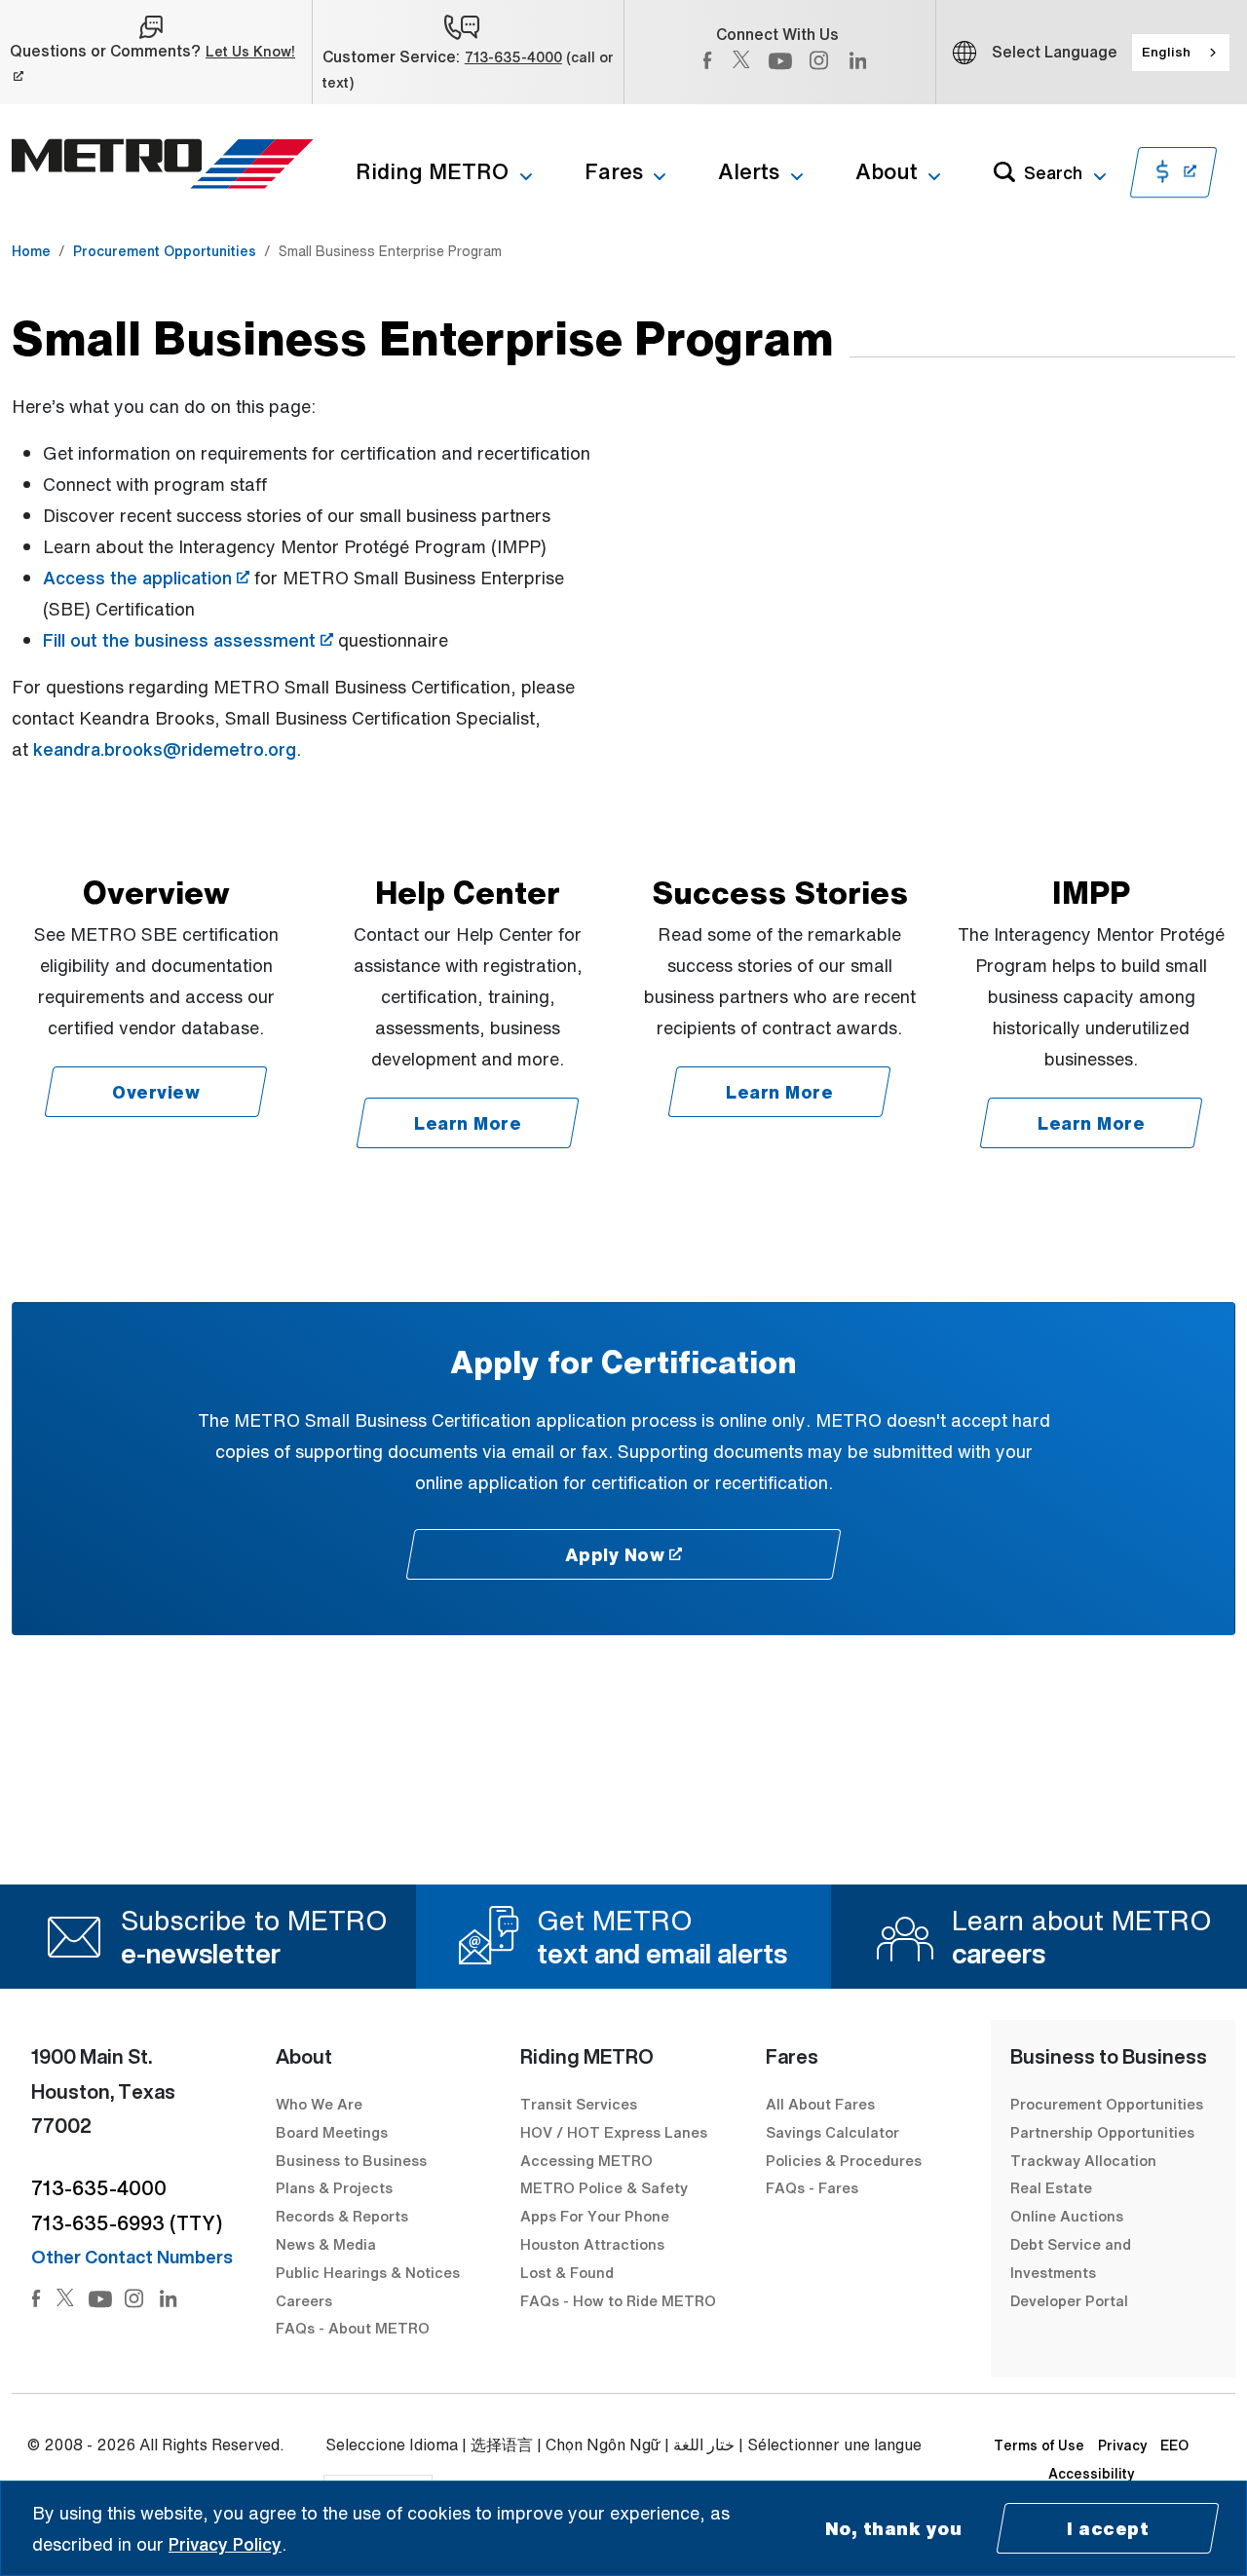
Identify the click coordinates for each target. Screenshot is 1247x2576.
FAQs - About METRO (353, 2328)
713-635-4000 (513, 57)
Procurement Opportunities (165, 251)
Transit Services (579, 2104)
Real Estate (1051, 2187)
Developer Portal (1069, 2300)
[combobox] (1181, 53)
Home (31, 251)
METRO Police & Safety (604, 2187)
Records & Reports (342, 2216)
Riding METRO (432, 171)
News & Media (326, 2244)
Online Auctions (1067, 2216)
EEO (1174, 2445)
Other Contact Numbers (132, 2257)
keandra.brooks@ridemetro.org (165, 749)
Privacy (1123, 2445)
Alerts (749, 171)
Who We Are (319, 2104)
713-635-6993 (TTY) (127, 2223)
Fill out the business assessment (188, 640)
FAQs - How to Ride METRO (618, 2300)
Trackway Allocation (1083, 2160)
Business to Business (351, 2160)
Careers (304, 2300)
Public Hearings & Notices (368, 2272)
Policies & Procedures (844, 2160)
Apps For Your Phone (595, 2216)
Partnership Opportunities (1102, 2132)
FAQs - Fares (812, 2187)
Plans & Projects (336, 2187)
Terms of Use (1039, 2445)
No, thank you (894, 2528)
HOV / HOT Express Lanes (614, 2132)
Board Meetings (332, 2132)
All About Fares (820, 2104)
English (1166, 52)
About (887, 171)
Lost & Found (567, 2272)
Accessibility (1092, 2473)
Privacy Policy (225, 2544)
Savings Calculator (832, 2132)
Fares (614, 171)
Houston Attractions (592, 2244)
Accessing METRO (586, 2160)
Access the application (146, 578)
